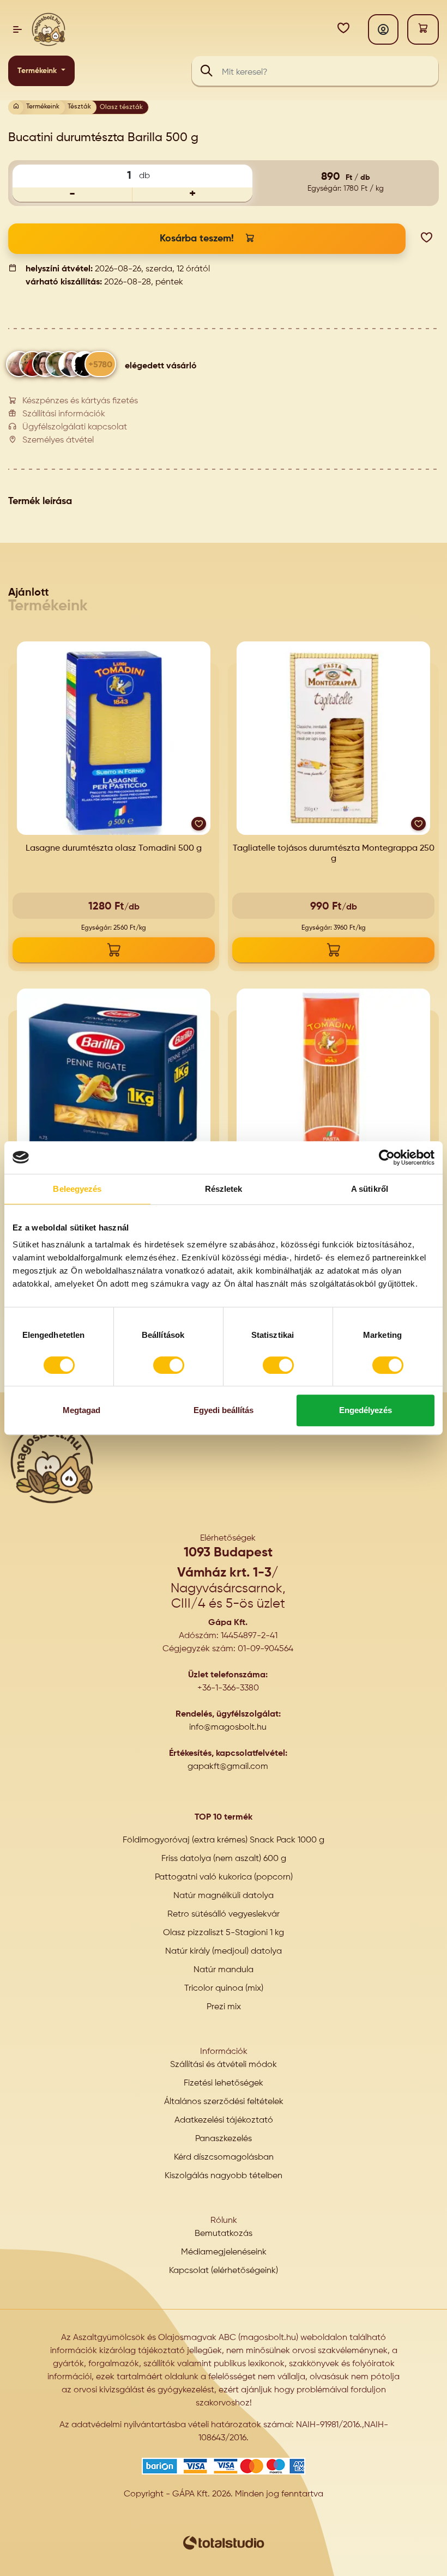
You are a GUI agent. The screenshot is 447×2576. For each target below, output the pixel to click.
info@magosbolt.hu (228, 1728)
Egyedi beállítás (224, 1410)
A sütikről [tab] (370, 1189)
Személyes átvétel (58, 440)
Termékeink (38, 71)
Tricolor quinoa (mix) (224, 1989)
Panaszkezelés (224, 2139)
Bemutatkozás (224, 2234)
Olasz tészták (121, 107)
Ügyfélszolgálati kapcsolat (75, 427)
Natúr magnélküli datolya (224, 1896)
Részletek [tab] (224, 1189)
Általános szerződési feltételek (224, 2102)
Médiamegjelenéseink (224, 2252)
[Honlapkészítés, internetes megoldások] (224, 2543)
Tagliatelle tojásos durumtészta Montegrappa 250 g (334, 854)
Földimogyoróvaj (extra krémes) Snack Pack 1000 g (224, 1840)
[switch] (169, 1365)
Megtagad (81, 1410)
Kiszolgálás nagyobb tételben (224, 2176)
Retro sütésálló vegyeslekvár (224, 1914)
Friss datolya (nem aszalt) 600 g (224, 1859)
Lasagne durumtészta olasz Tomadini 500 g (114, 848)
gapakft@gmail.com (228, 1767)
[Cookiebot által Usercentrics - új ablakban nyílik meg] (387, 1157)
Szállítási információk (64, 414)
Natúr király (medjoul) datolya (224, 1951)
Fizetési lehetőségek (224, 2083)
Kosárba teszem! (197, 239)
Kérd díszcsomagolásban (224, 2157)
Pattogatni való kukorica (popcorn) (224, 1877)
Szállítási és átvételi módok (224, 2065)
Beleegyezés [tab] (77, 1189)
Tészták (79, 107)
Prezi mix (224, 2007)
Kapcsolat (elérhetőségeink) (224, 2271)
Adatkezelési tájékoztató (224, 2120)
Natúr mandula (224, 1970)
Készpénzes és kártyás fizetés (80, 401)
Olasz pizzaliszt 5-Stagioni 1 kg (224, 1933)
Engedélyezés (366, 1410)
